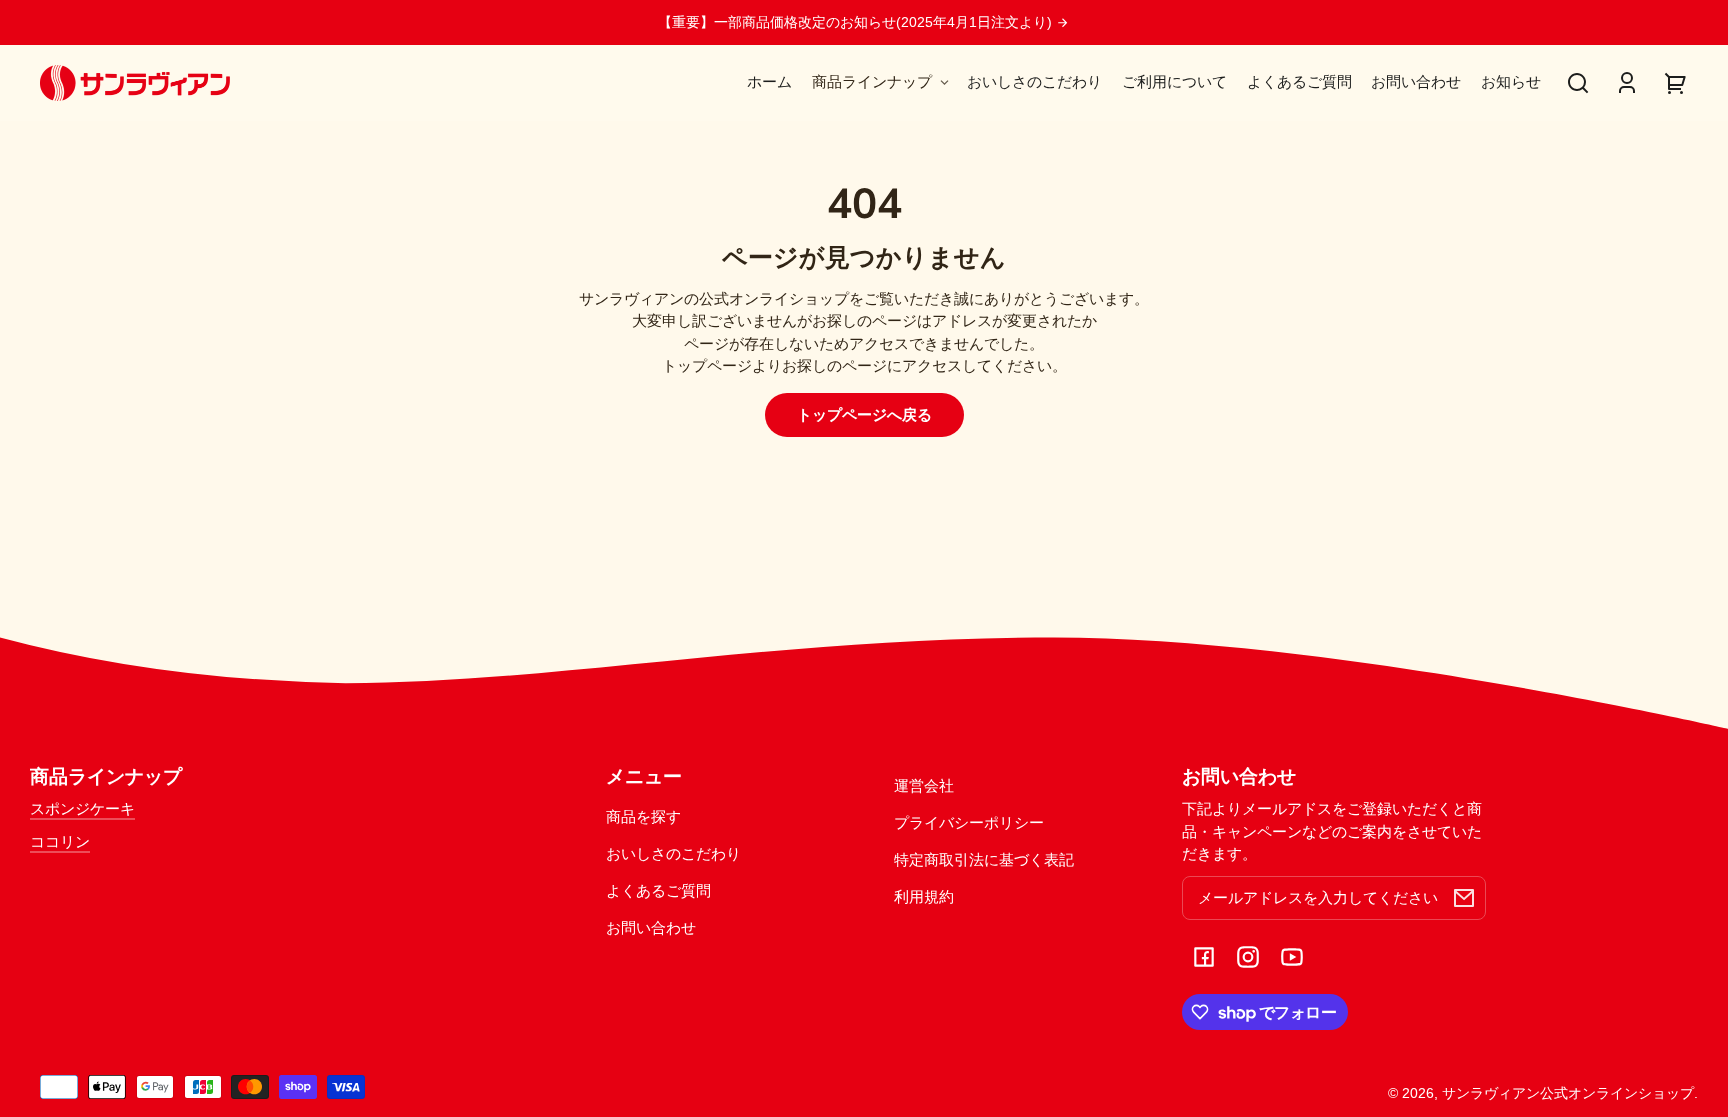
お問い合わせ (651, 927)
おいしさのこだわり (673, 853)
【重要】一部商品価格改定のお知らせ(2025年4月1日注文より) (857, 22)
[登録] (1464, 898)
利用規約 (924, 896)
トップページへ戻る (864, 414)
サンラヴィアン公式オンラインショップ (1568, 1093)
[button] (1578, 83)
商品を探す (643, 816)
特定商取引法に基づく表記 (984, 859)
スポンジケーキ (82, 808)
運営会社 (924, 785)
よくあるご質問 (658, 890)
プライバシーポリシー (969, 822)
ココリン (60, 841)
